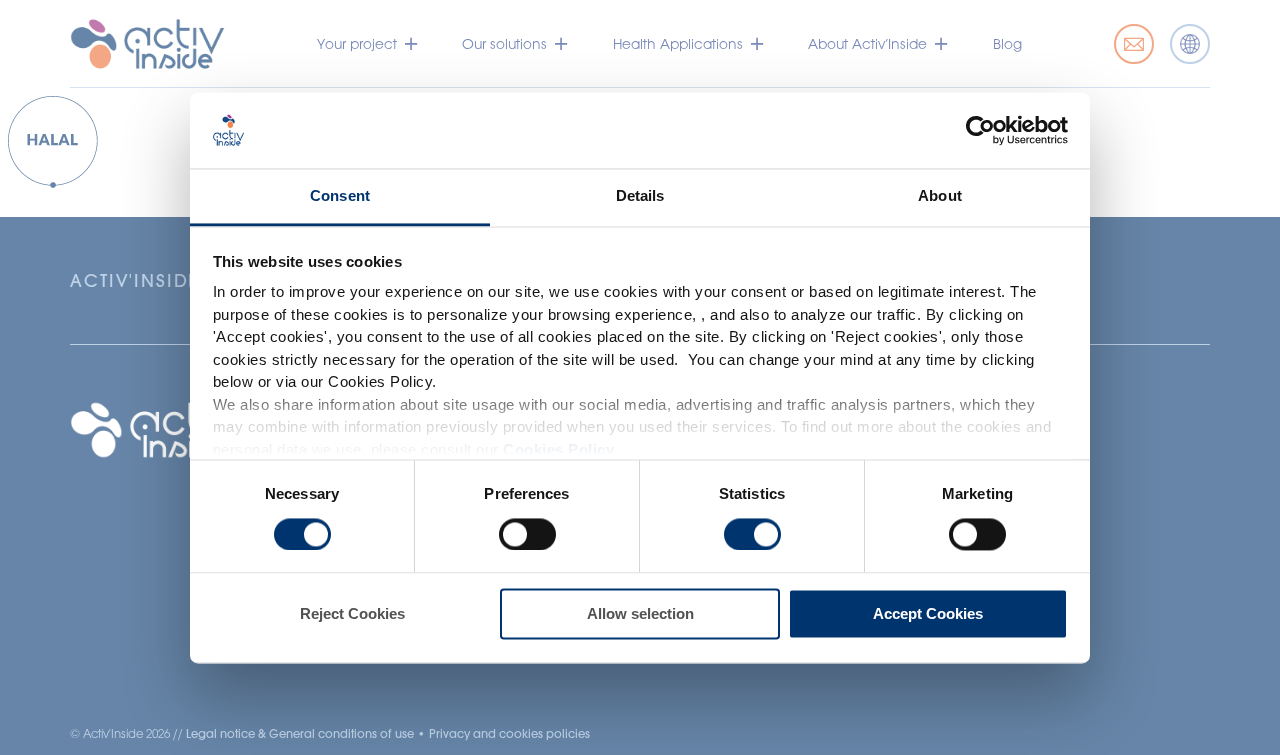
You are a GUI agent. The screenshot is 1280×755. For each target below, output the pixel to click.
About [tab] (940, 196)
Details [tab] (640, 196)
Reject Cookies (352, 614)
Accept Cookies (928, 614)
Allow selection (640, 614)
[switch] (527, 534)
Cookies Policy (558, 449)
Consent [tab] (340, 196)
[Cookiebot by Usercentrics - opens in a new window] (980, 130)
